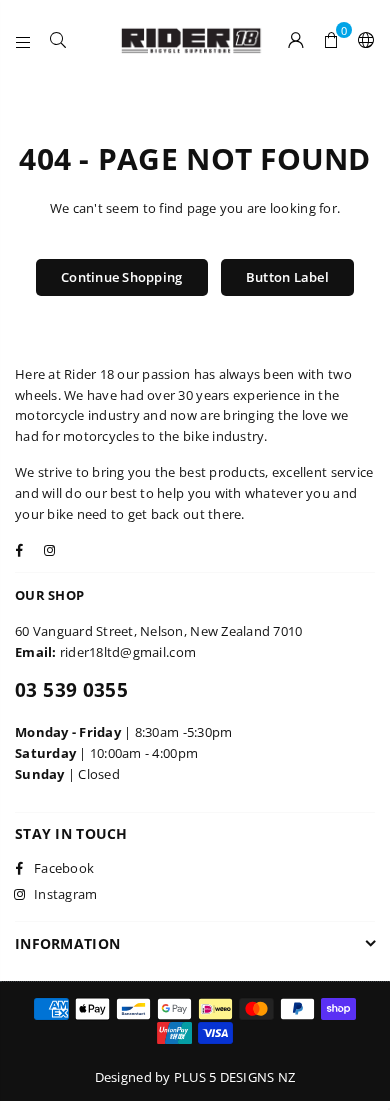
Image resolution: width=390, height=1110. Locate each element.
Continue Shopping (121, 277)
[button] (331, 40)
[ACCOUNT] (296, 40)
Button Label (287, 277)
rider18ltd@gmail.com (128, 652)
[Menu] (23, 40)
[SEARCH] (58, 40)
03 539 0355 (71, 690)
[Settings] (362, 40)
